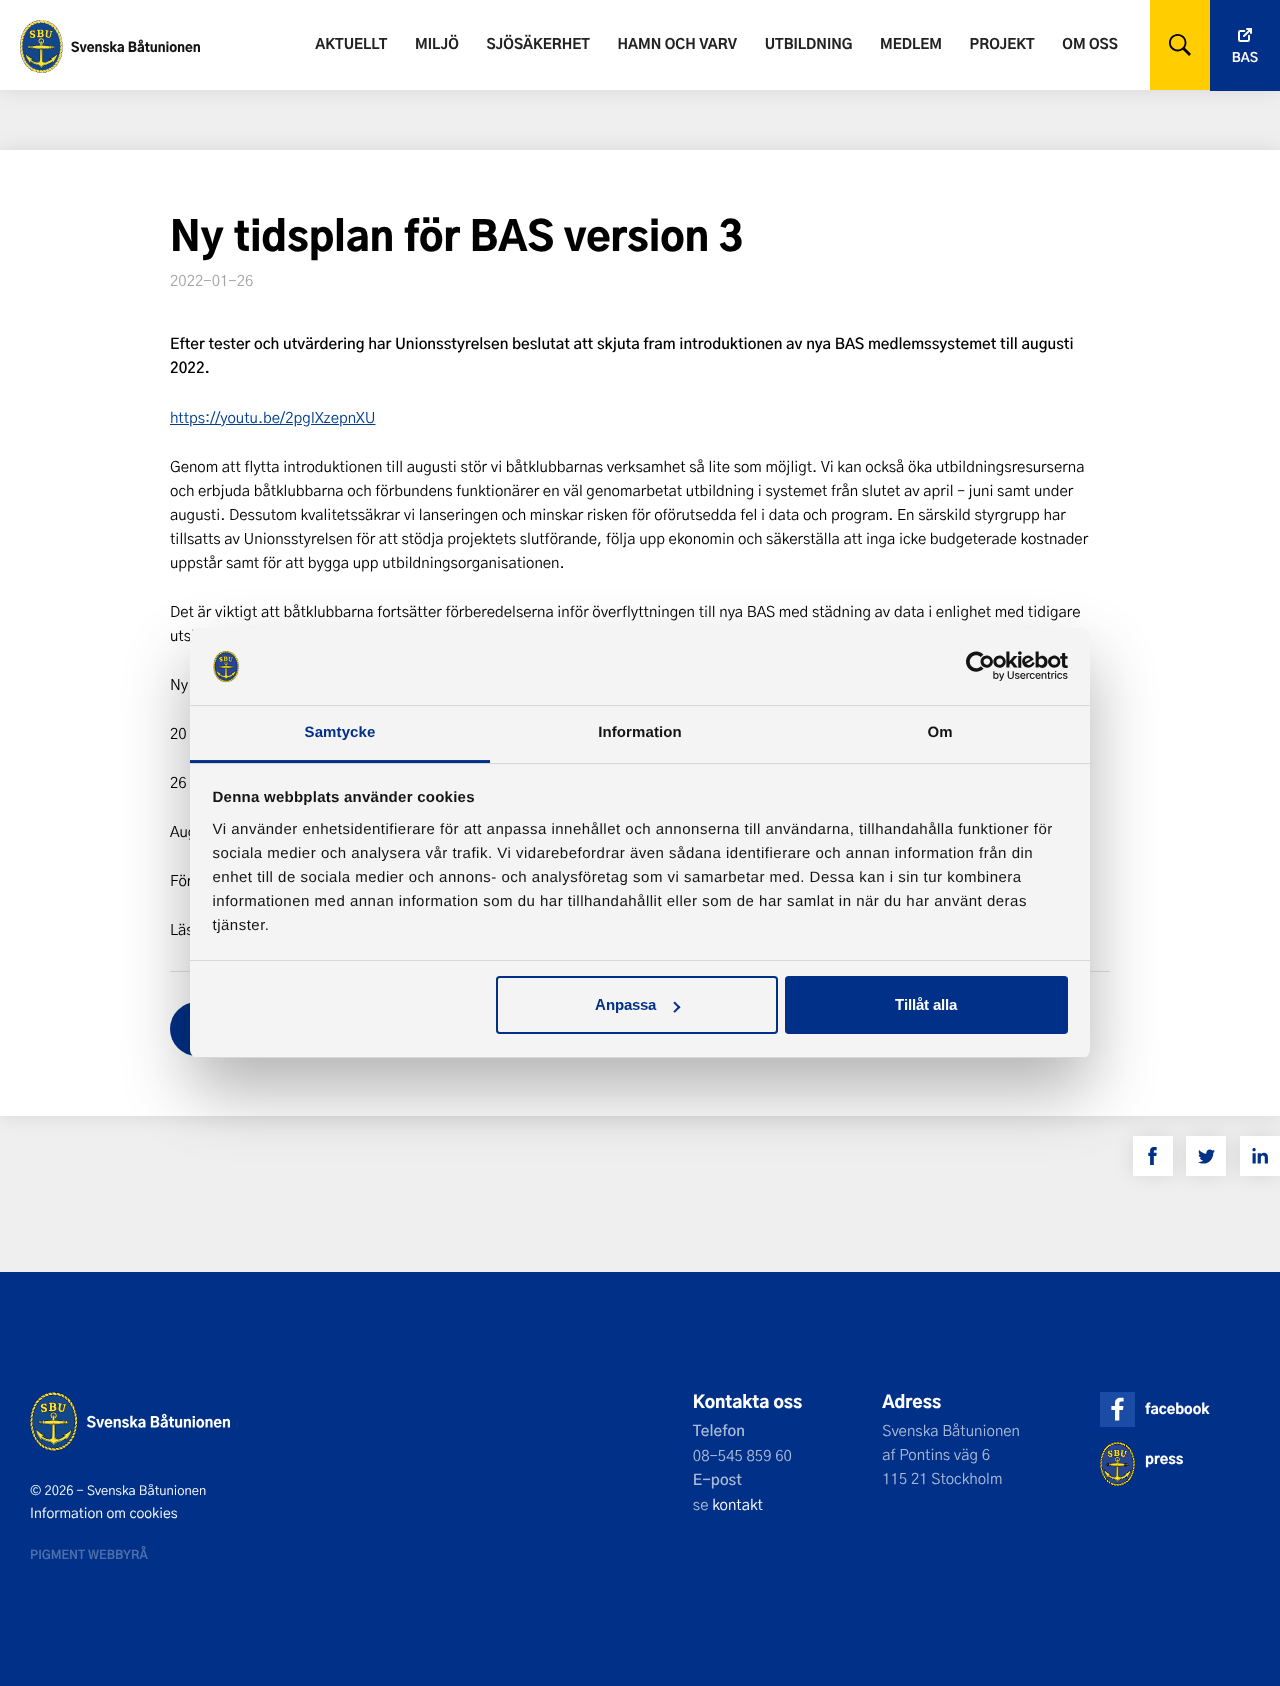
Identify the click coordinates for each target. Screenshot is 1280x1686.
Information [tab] (640, 732)
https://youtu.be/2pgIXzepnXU (273, 417)
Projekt (1002, 43)
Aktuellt (351, 43)
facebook (1177, 1408)
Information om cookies (104, 1513)
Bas (1245, 57)
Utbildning (809, 43)
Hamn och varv (677, 43)
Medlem (911, 43)
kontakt (737, 1504)
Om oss (1089, 43)
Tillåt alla (926, 1004)
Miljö (437, 43)
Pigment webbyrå (89, 1554)
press (1164, 1458)
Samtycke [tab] (340, 732)
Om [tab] (939, 732)
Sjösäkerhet (537, 43)
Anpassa (625, 1004)
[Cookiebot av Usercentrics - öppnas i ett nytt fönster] (980, 667)
